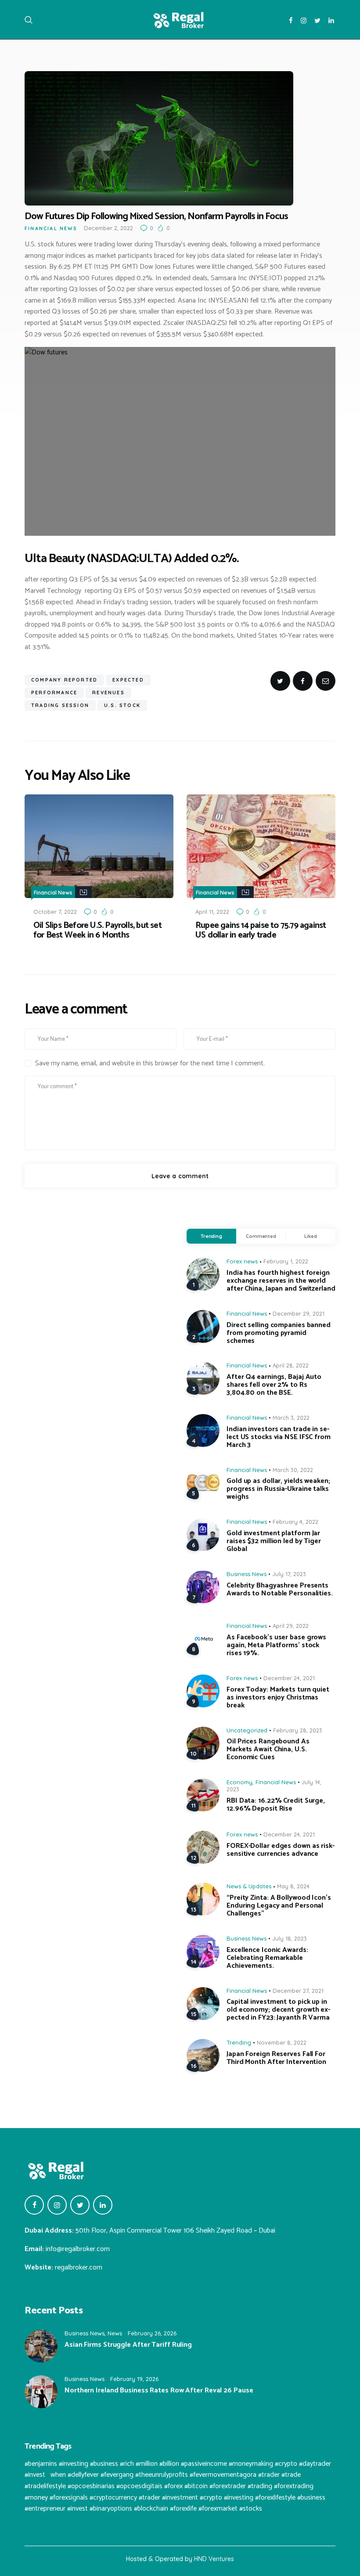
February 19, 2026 (134, 2379)
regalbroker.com (79, 2268)
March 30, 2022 (293, 1470)
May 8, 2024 (293, 1886)
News (115, 2333)
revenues (108, 693)
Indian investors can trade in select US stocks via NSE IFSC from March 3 (279, 1437)
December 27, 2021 (298, 1991)
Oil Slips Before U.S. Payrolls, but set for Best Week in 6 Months (97, 931)
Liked (311, 1236)
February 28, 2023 (298, 1730)
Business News (247, 1574)
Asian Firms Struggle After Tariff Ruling (128, 2345)
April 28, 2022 (291, 1365)
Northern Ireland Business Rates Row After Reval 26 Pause (159, 2391)
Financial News (51, 228)
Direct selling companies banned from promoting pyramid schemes (279, 1333)
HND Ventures (214, 2559)
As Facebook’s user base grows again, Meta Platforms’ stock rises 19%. (276, 1645)
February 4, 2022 (295, 1522)
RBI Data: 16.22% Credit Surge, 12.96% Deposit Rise (276, 1805)
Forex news (242, 1261)
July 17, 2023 (289, 1574)
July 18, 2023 (290, 1938)
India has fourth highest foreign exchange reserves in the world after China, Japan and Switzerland (281, 1281)
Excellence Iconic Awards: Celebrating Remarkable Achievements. (267, 1958)
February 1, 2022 (286, 1261)
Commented (261, 1236)
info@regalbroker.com (78, 2249)
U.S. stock (122, 705)
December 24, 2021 (289, 1678)
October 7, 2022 (55, 912)
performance (54, 693)
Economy (239, 1782)
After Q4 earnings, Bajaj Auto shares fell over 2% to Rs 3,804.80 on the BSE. (274, 1385)
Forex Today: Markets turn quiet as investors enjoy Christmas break (278, 1698)
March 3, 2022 (291, 1418)
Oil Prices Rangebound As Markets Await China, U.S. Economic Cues (268, 1750)
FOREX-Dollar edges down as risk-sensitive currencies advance (281, 1850)
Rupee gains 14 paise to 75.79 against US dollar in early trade (261, 931)
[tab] (211, 1236)
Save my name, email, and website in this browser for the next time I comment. (150, 1064)
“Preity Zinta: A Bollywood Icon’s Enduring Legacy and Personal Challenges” (279, 1906)
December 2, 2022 (108, 228)
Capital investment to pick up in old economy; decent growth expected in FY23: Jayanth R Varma (278, 2010)
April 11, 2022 (212, 912)
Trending (211, 1236)
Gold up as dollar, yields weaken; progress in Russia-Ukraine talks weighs (278, 1489)
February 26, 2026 (152, 2333)
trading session (60, 705)
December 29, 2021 (299, 1313)
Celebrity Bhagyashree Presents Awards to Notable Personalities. (280, 1590)
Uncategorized (247, 1730)
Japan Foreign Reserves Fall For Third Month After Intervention (276, 2058)
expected (128, 680)
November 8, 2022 (282, 2042)
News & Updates (249, 1886)
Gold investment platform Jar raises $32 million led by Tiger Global (274, 1541)
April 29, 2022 (291, 1626)
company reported (64, 680)
